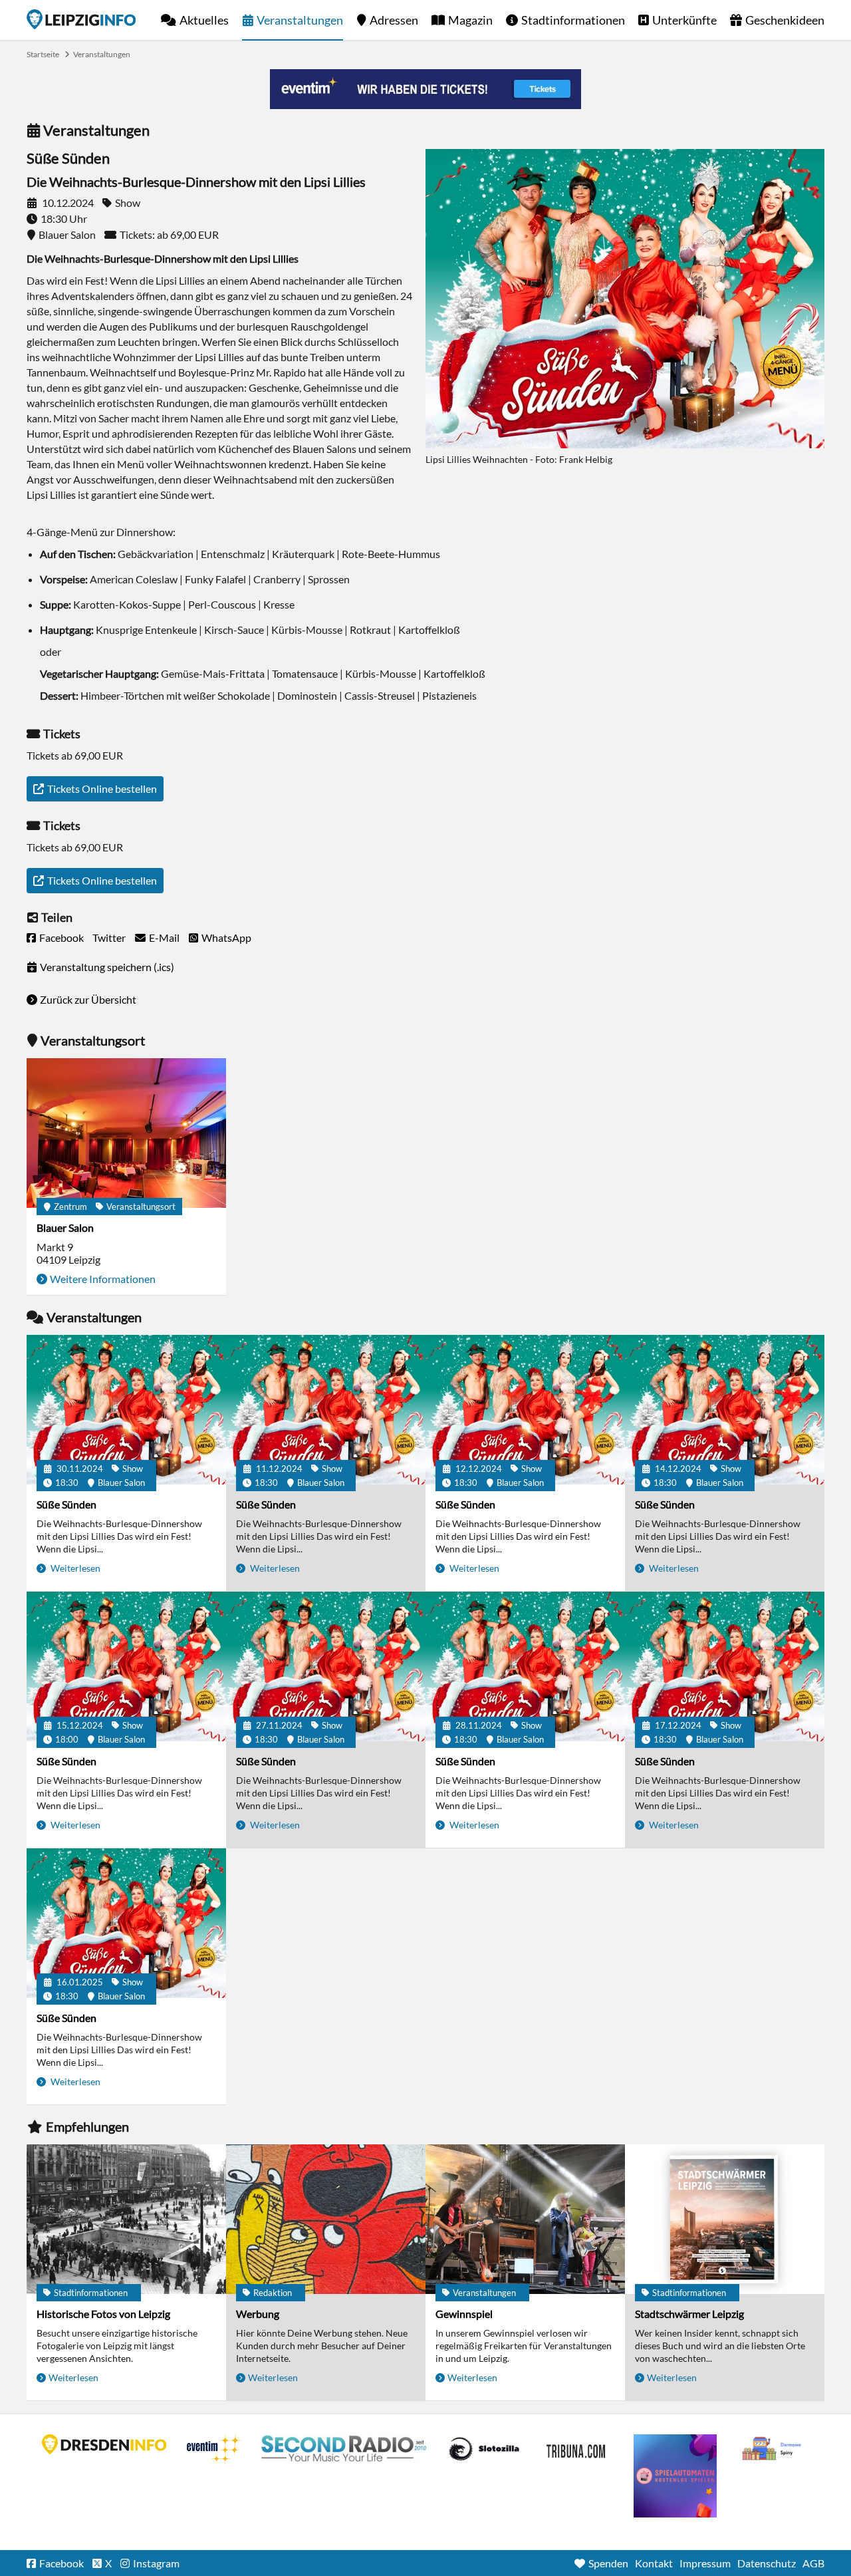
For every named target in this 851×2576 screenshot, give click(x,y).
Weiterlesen (74, 1568)
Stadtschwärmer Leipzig (689, 2314)
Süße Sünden (66, 1504)
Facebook (61, 937)
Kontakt (654, 2563)
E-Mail (164, 937)
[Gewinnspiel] (525, 2219)
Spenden (608, 2563)
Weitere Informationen (103, 1279)
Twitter (109, 937)
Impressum (705, 2563)
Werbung (258, 2314)
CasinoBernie (577, 2449)
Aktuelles (204, 20)
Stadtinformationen (573, 20)
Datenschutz (767, 2563)
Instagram (156, 2563)
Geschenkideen (785, 20)
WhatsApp (226, 937)
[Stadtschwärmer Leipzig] (725, 2219)
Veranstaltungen (300, 20)
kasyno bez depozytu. (773, 2449)
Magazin (470, 20)
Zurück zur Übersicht (88, 999)
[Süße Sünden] (126, 1410)
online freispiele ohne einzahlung (675, 2476)
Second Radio (344, 2449)
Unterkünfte (684, 20)
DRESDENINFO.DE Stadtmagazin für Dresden (104, 2444)
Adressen (394, 20)
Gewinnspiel (464, 2314)
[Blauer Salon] (126, 1133)
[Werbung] (326, 2219)
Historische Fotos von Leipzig (103, 2314)
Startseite (81, 19)
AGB (813, 2563)
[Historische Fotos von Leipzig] (126, 2219)
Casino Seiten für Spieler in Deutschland (484, 2449)
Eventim (214, 2449)
